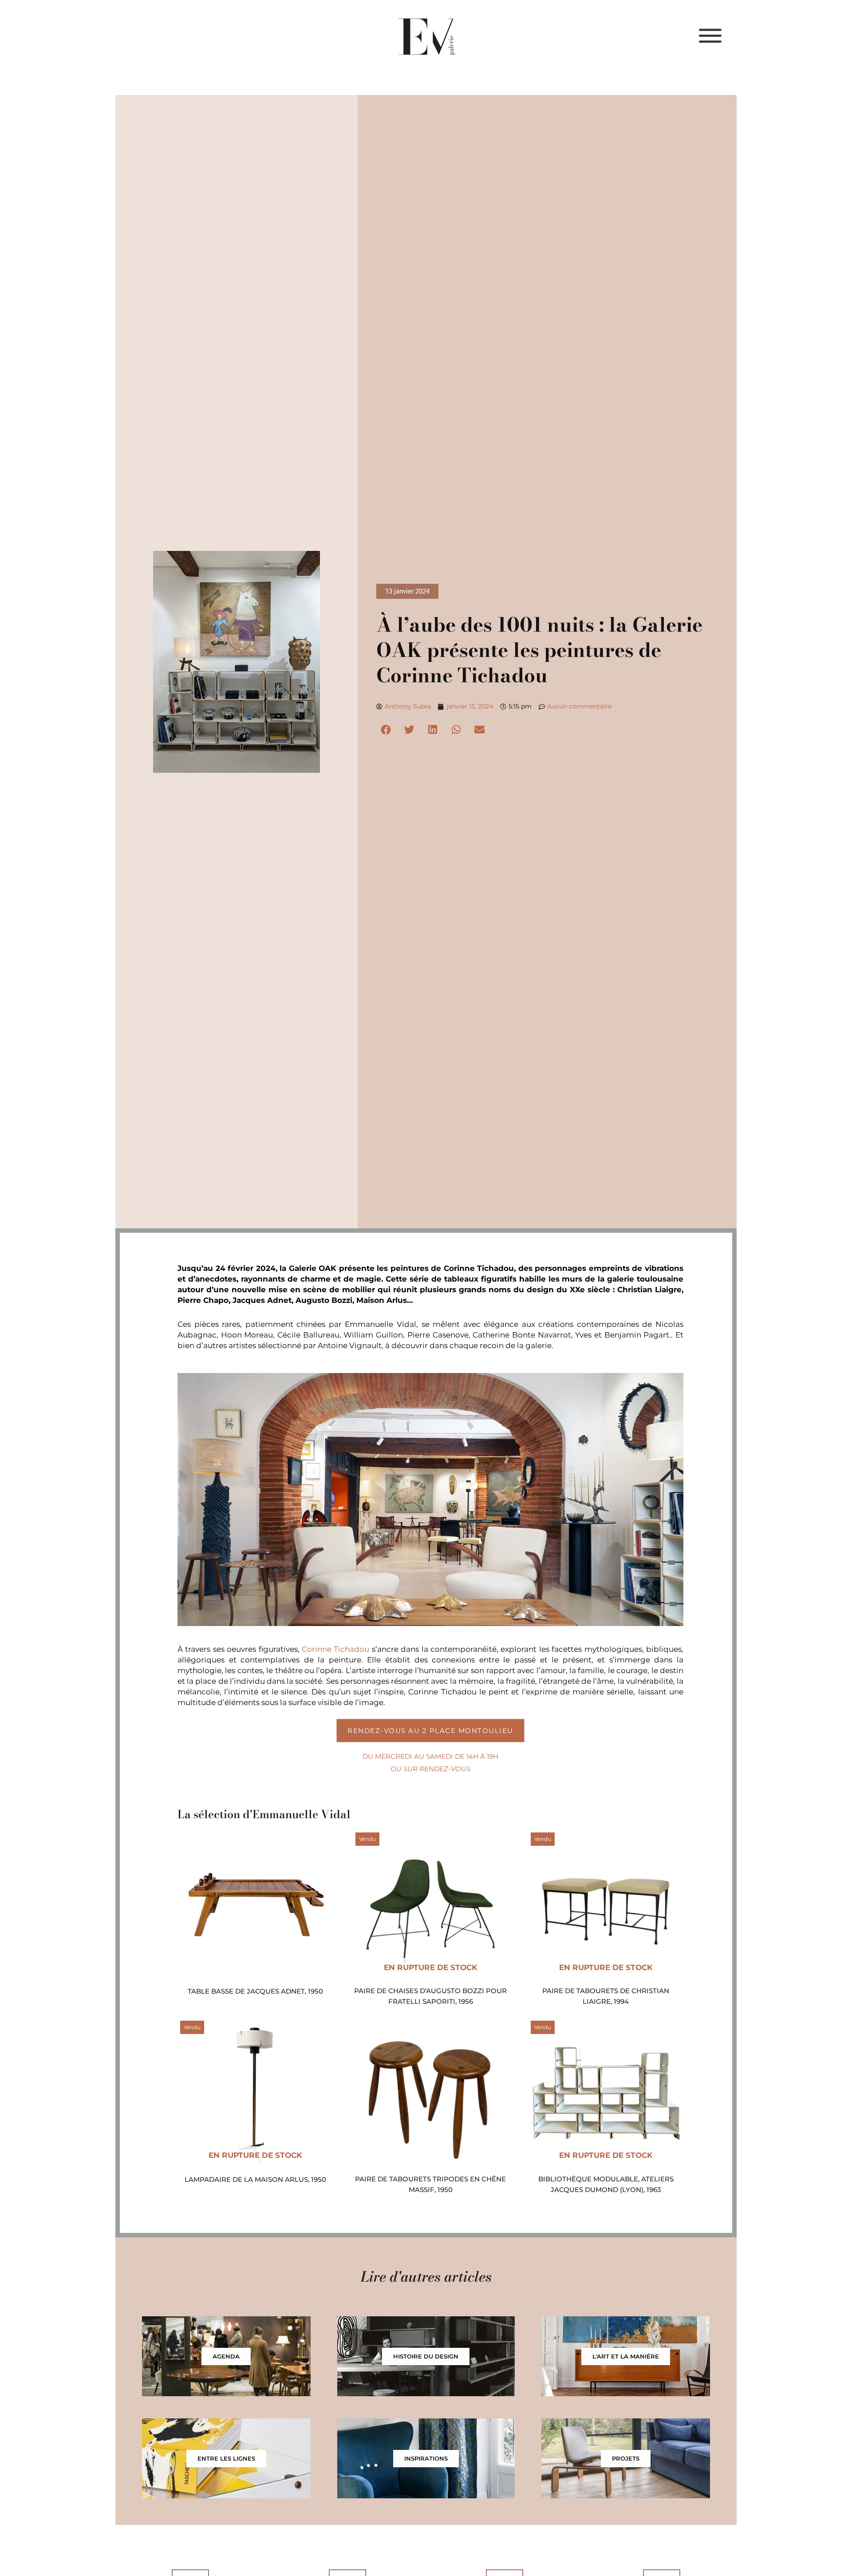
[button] (386, 730)
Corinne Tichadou (335, 1649)
